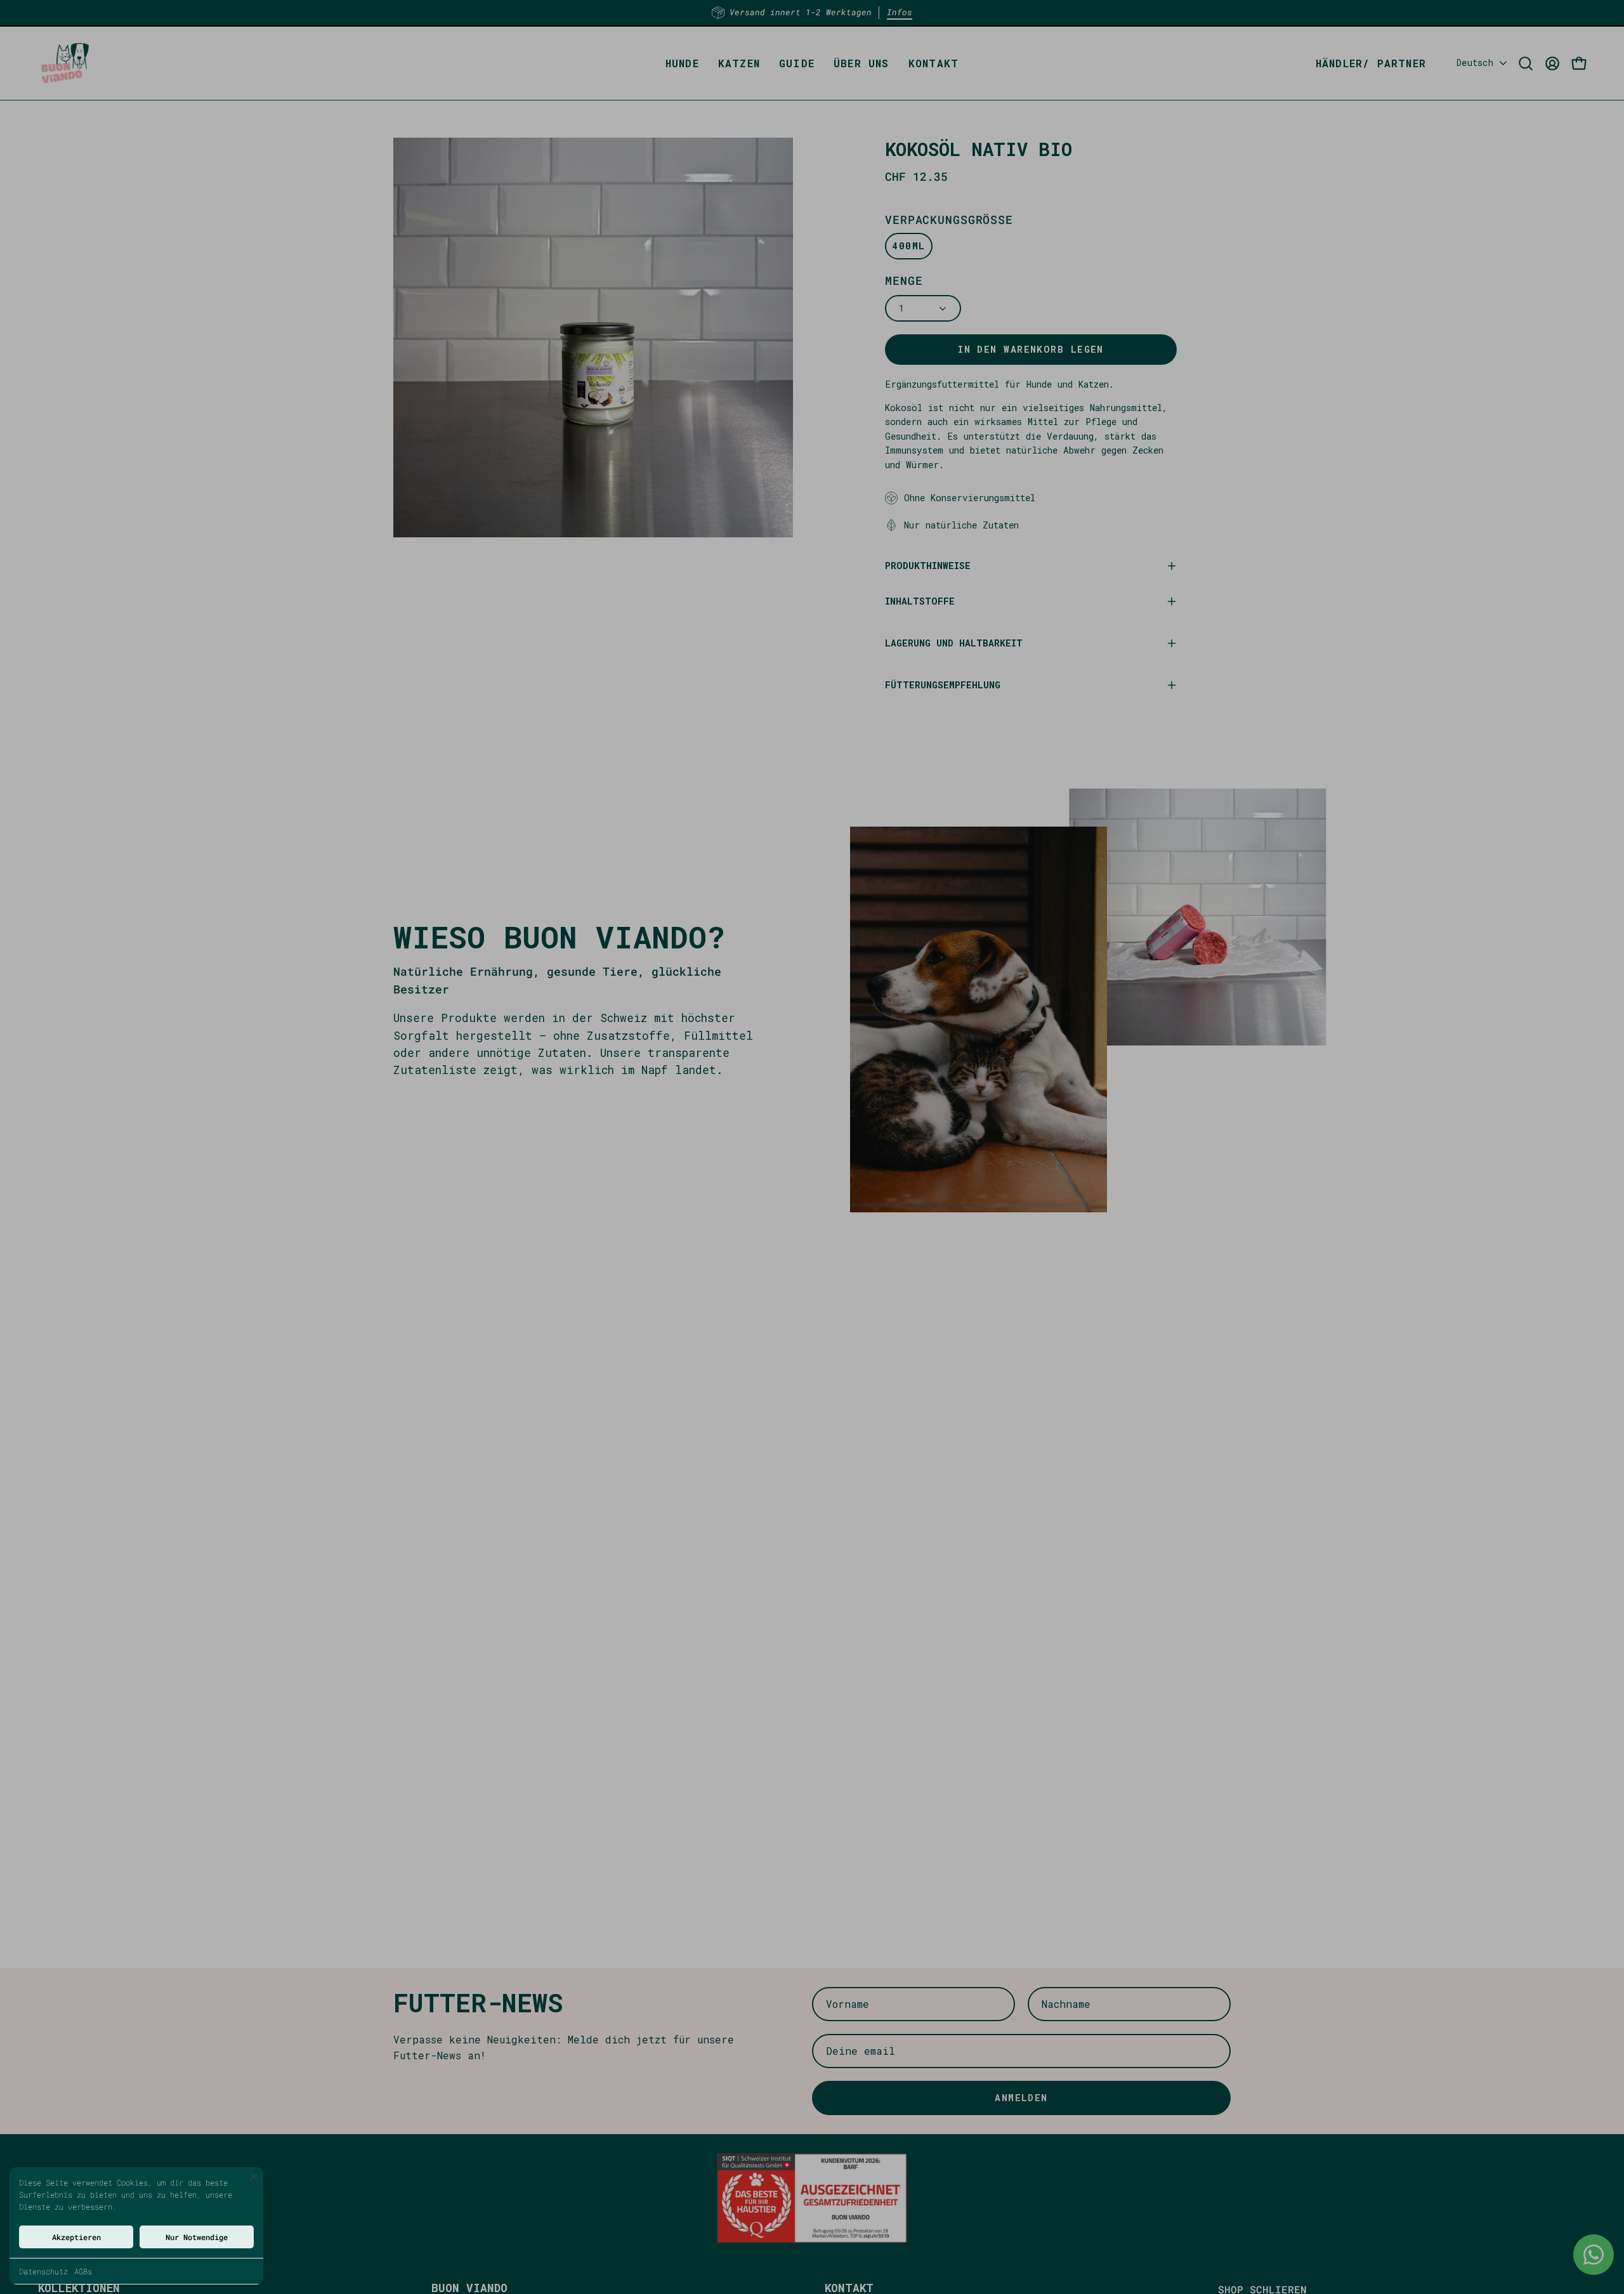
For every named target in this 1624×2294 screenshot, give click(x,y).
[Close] (254, 2177)
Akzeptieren (76, 2237)
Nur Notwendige (197, 2237)
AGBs (83, 2271)
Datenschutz (43, 2271)
